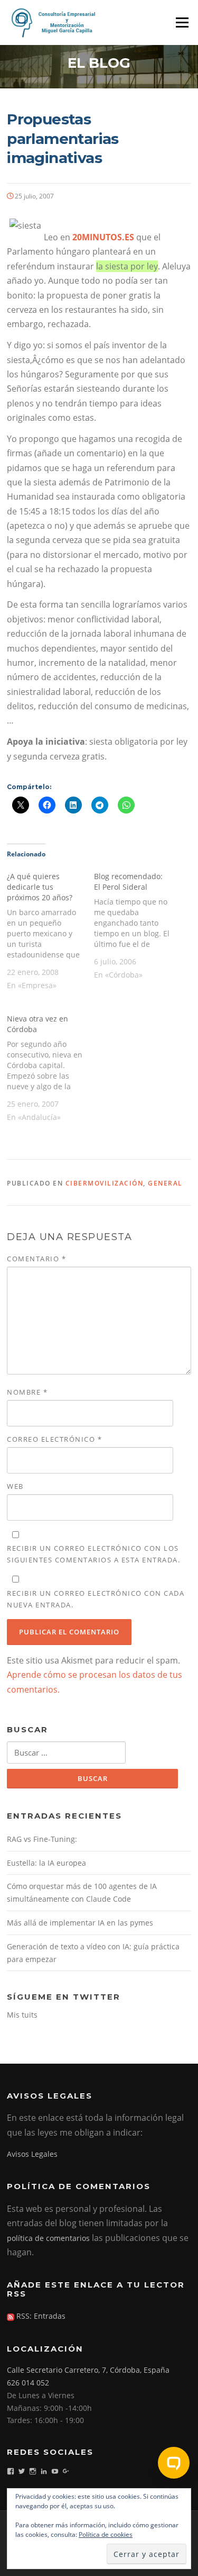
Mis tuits (22, 2015)
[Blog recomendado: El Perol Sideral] (137, 925)
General (165, 1183)
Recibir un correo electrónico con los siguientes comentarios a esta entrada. (93, 1554)
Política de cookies (106, 2534)
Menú (182, 22)
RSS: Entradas (40, 2316)
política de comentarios (48, 2238)
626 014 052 (28, 2383)
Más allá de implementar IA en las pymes (80, 1923)
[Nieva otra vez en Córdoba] (50, 1067)
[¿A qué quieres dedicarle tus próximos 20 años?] (50, 930)
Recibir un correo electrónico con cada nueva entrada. (96, 1599)
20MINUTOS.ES (103, 237)
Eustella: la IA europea (46, 1863)
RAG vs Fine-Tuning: (42, 1839)
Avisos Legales (32, 2154)
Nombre (27, 1392)
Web (15, 1486)
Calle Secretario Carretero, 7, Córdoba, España (88, 2370)
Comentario (36, 1259)
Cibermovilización (105, 1183)
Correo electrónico (54, 1439)
